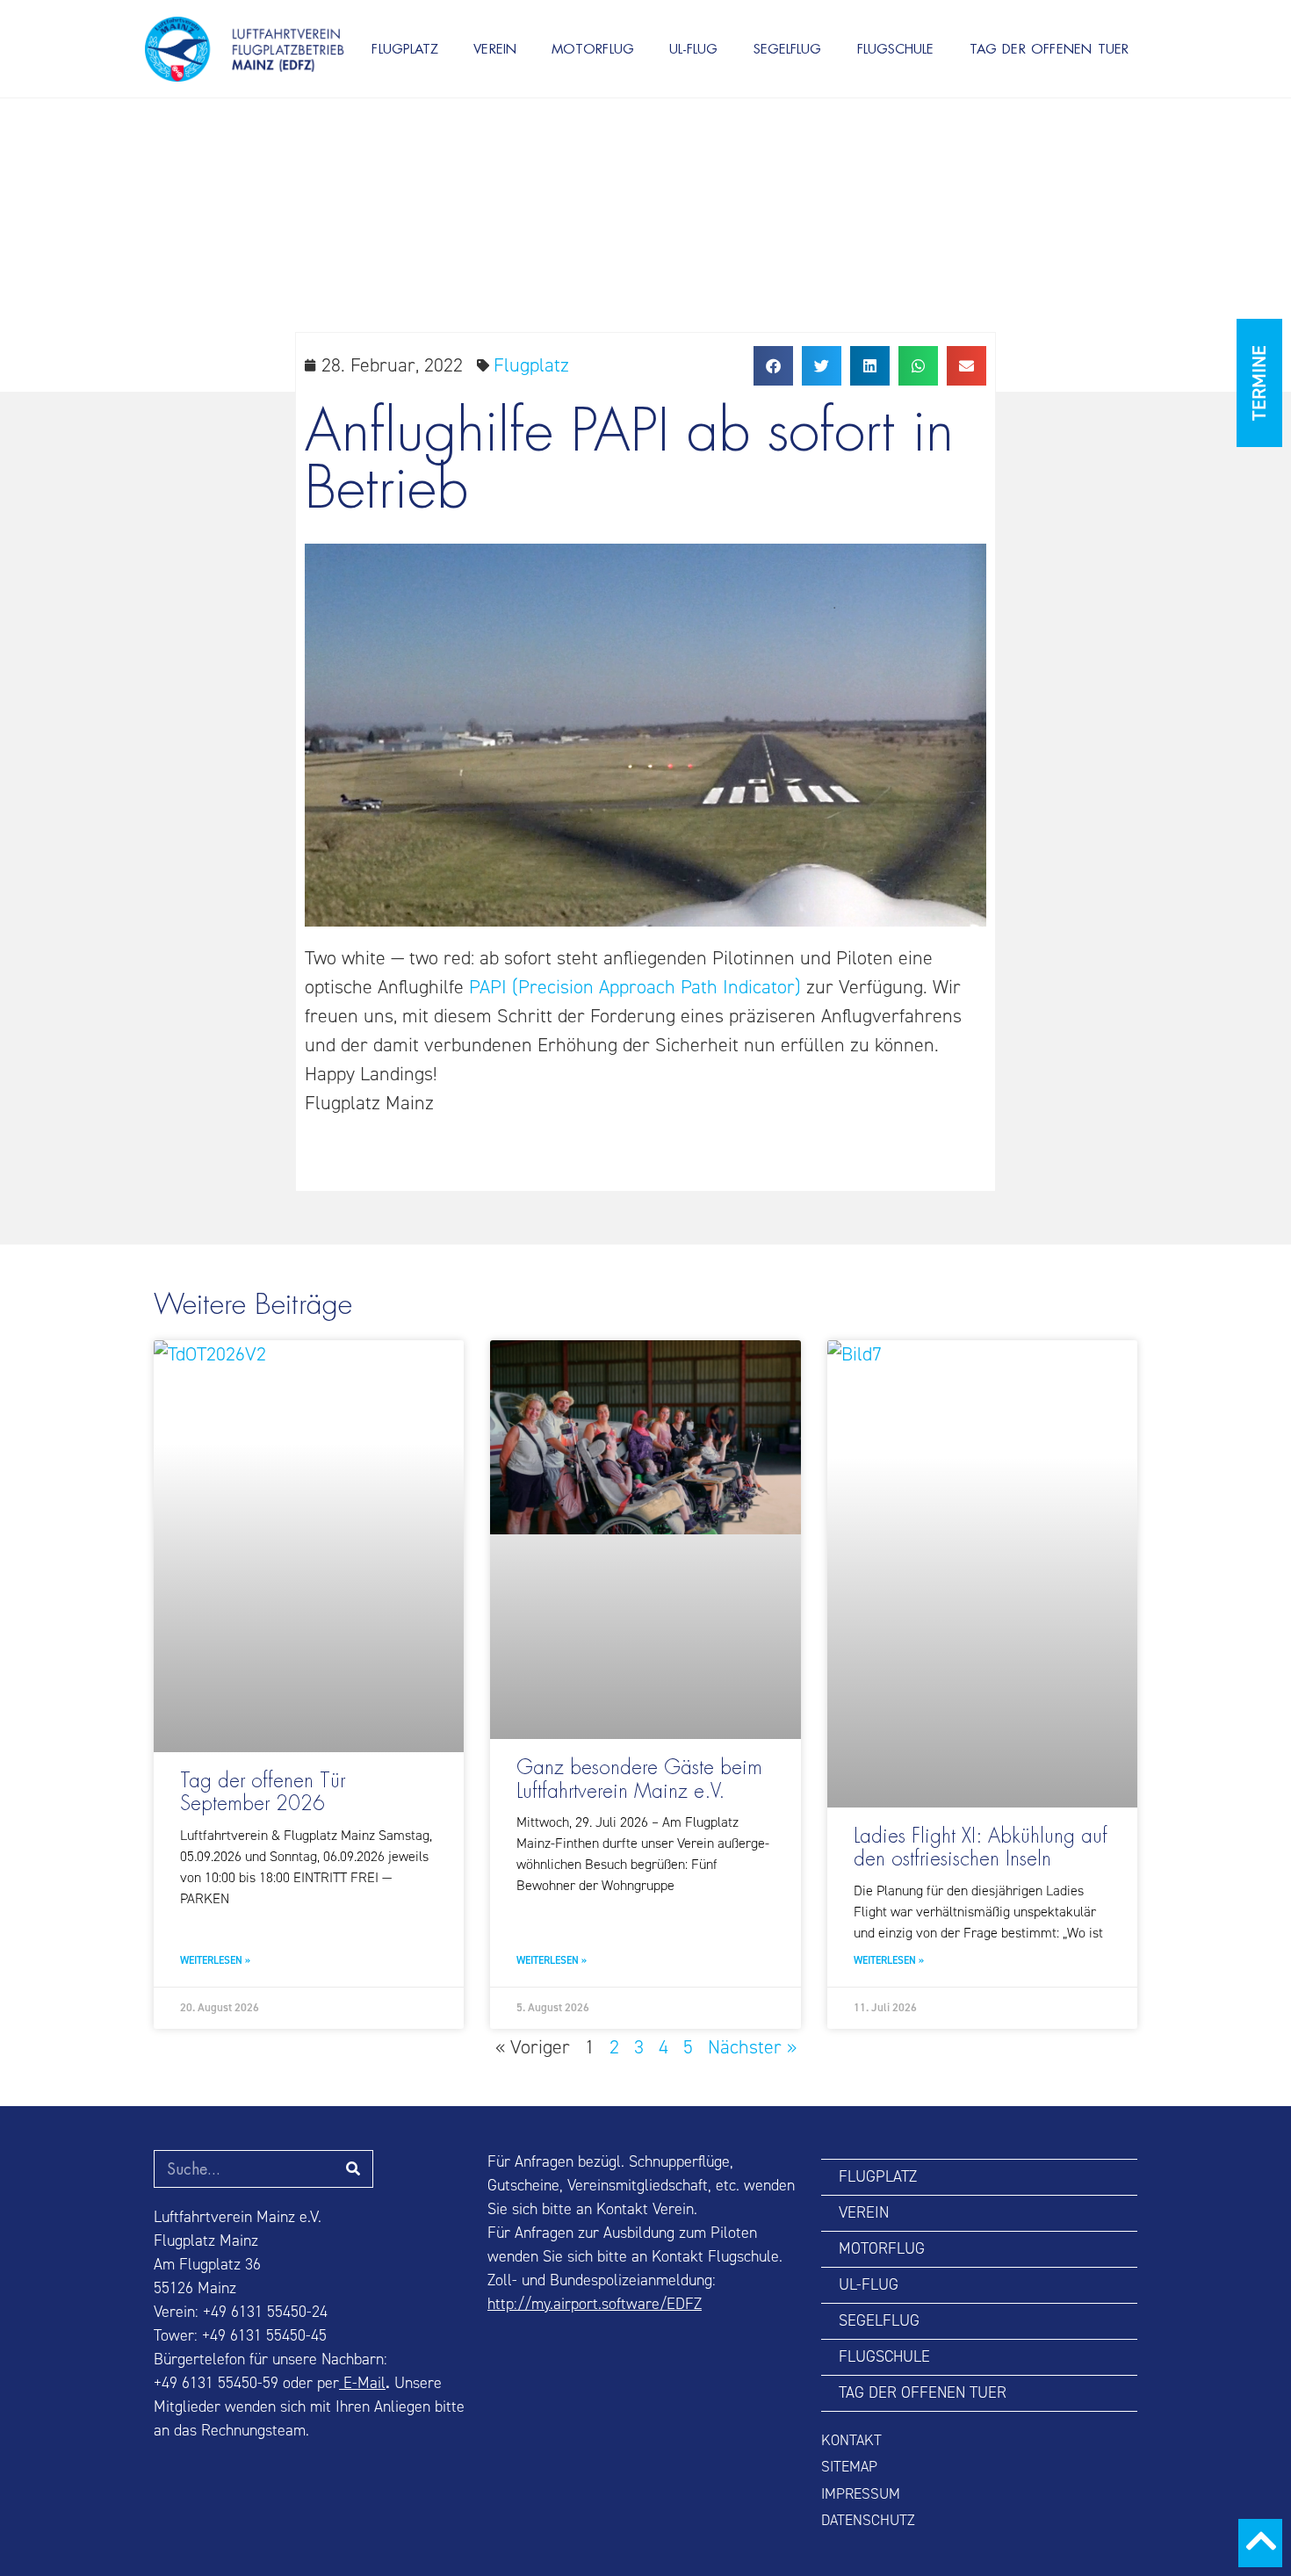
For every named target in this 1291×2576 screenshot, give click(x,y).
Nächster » (752, 2047)
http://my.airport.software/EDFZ (595, 2304)
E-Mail (362, 2383)
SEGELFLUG (788, 49)
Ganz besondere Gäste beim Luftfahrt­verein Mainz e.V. (639, 1779)
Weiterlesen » (215, 1961)
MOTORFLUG (593, 49)
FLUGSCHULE (896, 49)
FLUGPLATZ (405, 49)
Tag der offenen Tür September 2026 (263, 1793)
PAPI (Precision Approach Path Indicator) (635, 987)
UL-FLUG (694, 49)
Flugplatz (531, 365)
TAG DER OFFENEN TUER (1049, 49)
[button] (773, 366)
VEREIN (495, 49)
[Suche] (353, 2169)
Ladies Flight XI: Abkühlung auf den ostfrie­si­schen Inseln (981, 1848)
